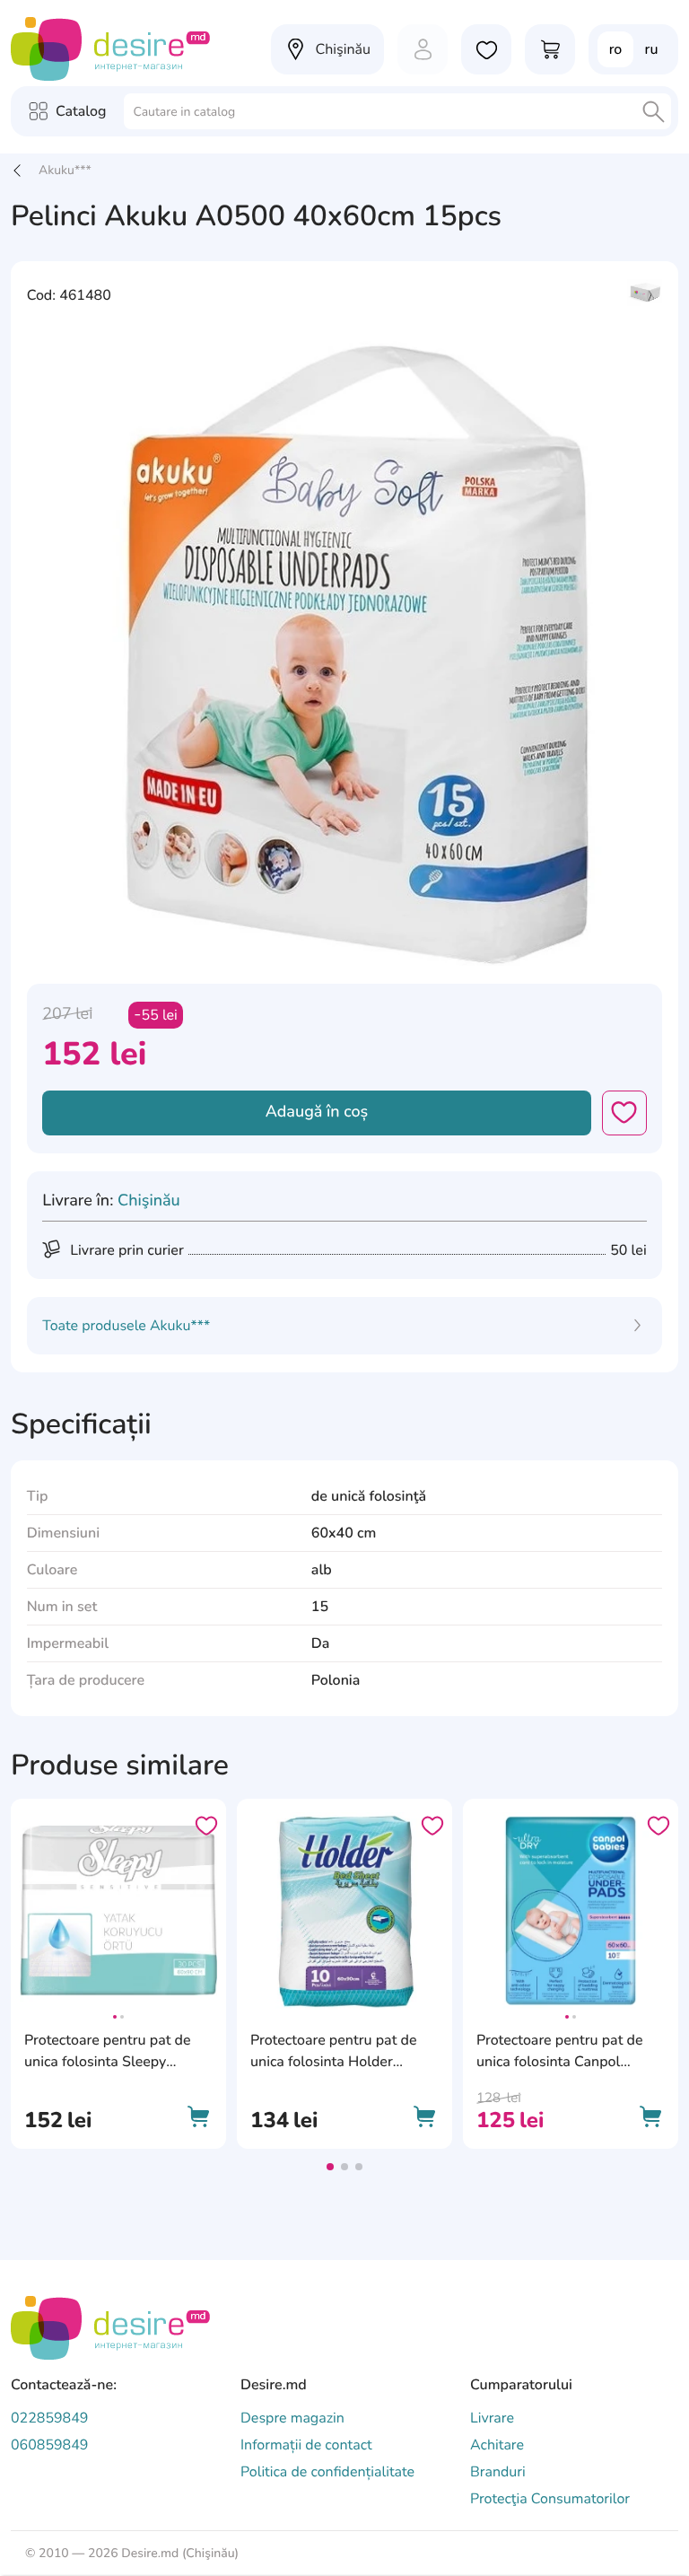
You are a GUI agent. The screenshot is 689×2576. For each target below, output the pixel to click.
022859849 (49, 2418)
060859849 (49, 2445)
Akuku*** (65, 170)
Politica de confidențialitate (327, 2472)
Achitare (497, 2445)
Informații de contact (306, 2445)
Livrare (492, 2418)
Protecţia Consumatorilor (550, 2499)
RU (652, 49)
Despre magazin (292, 2418)
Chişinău (149, 1201)
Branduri (498, 2472)
